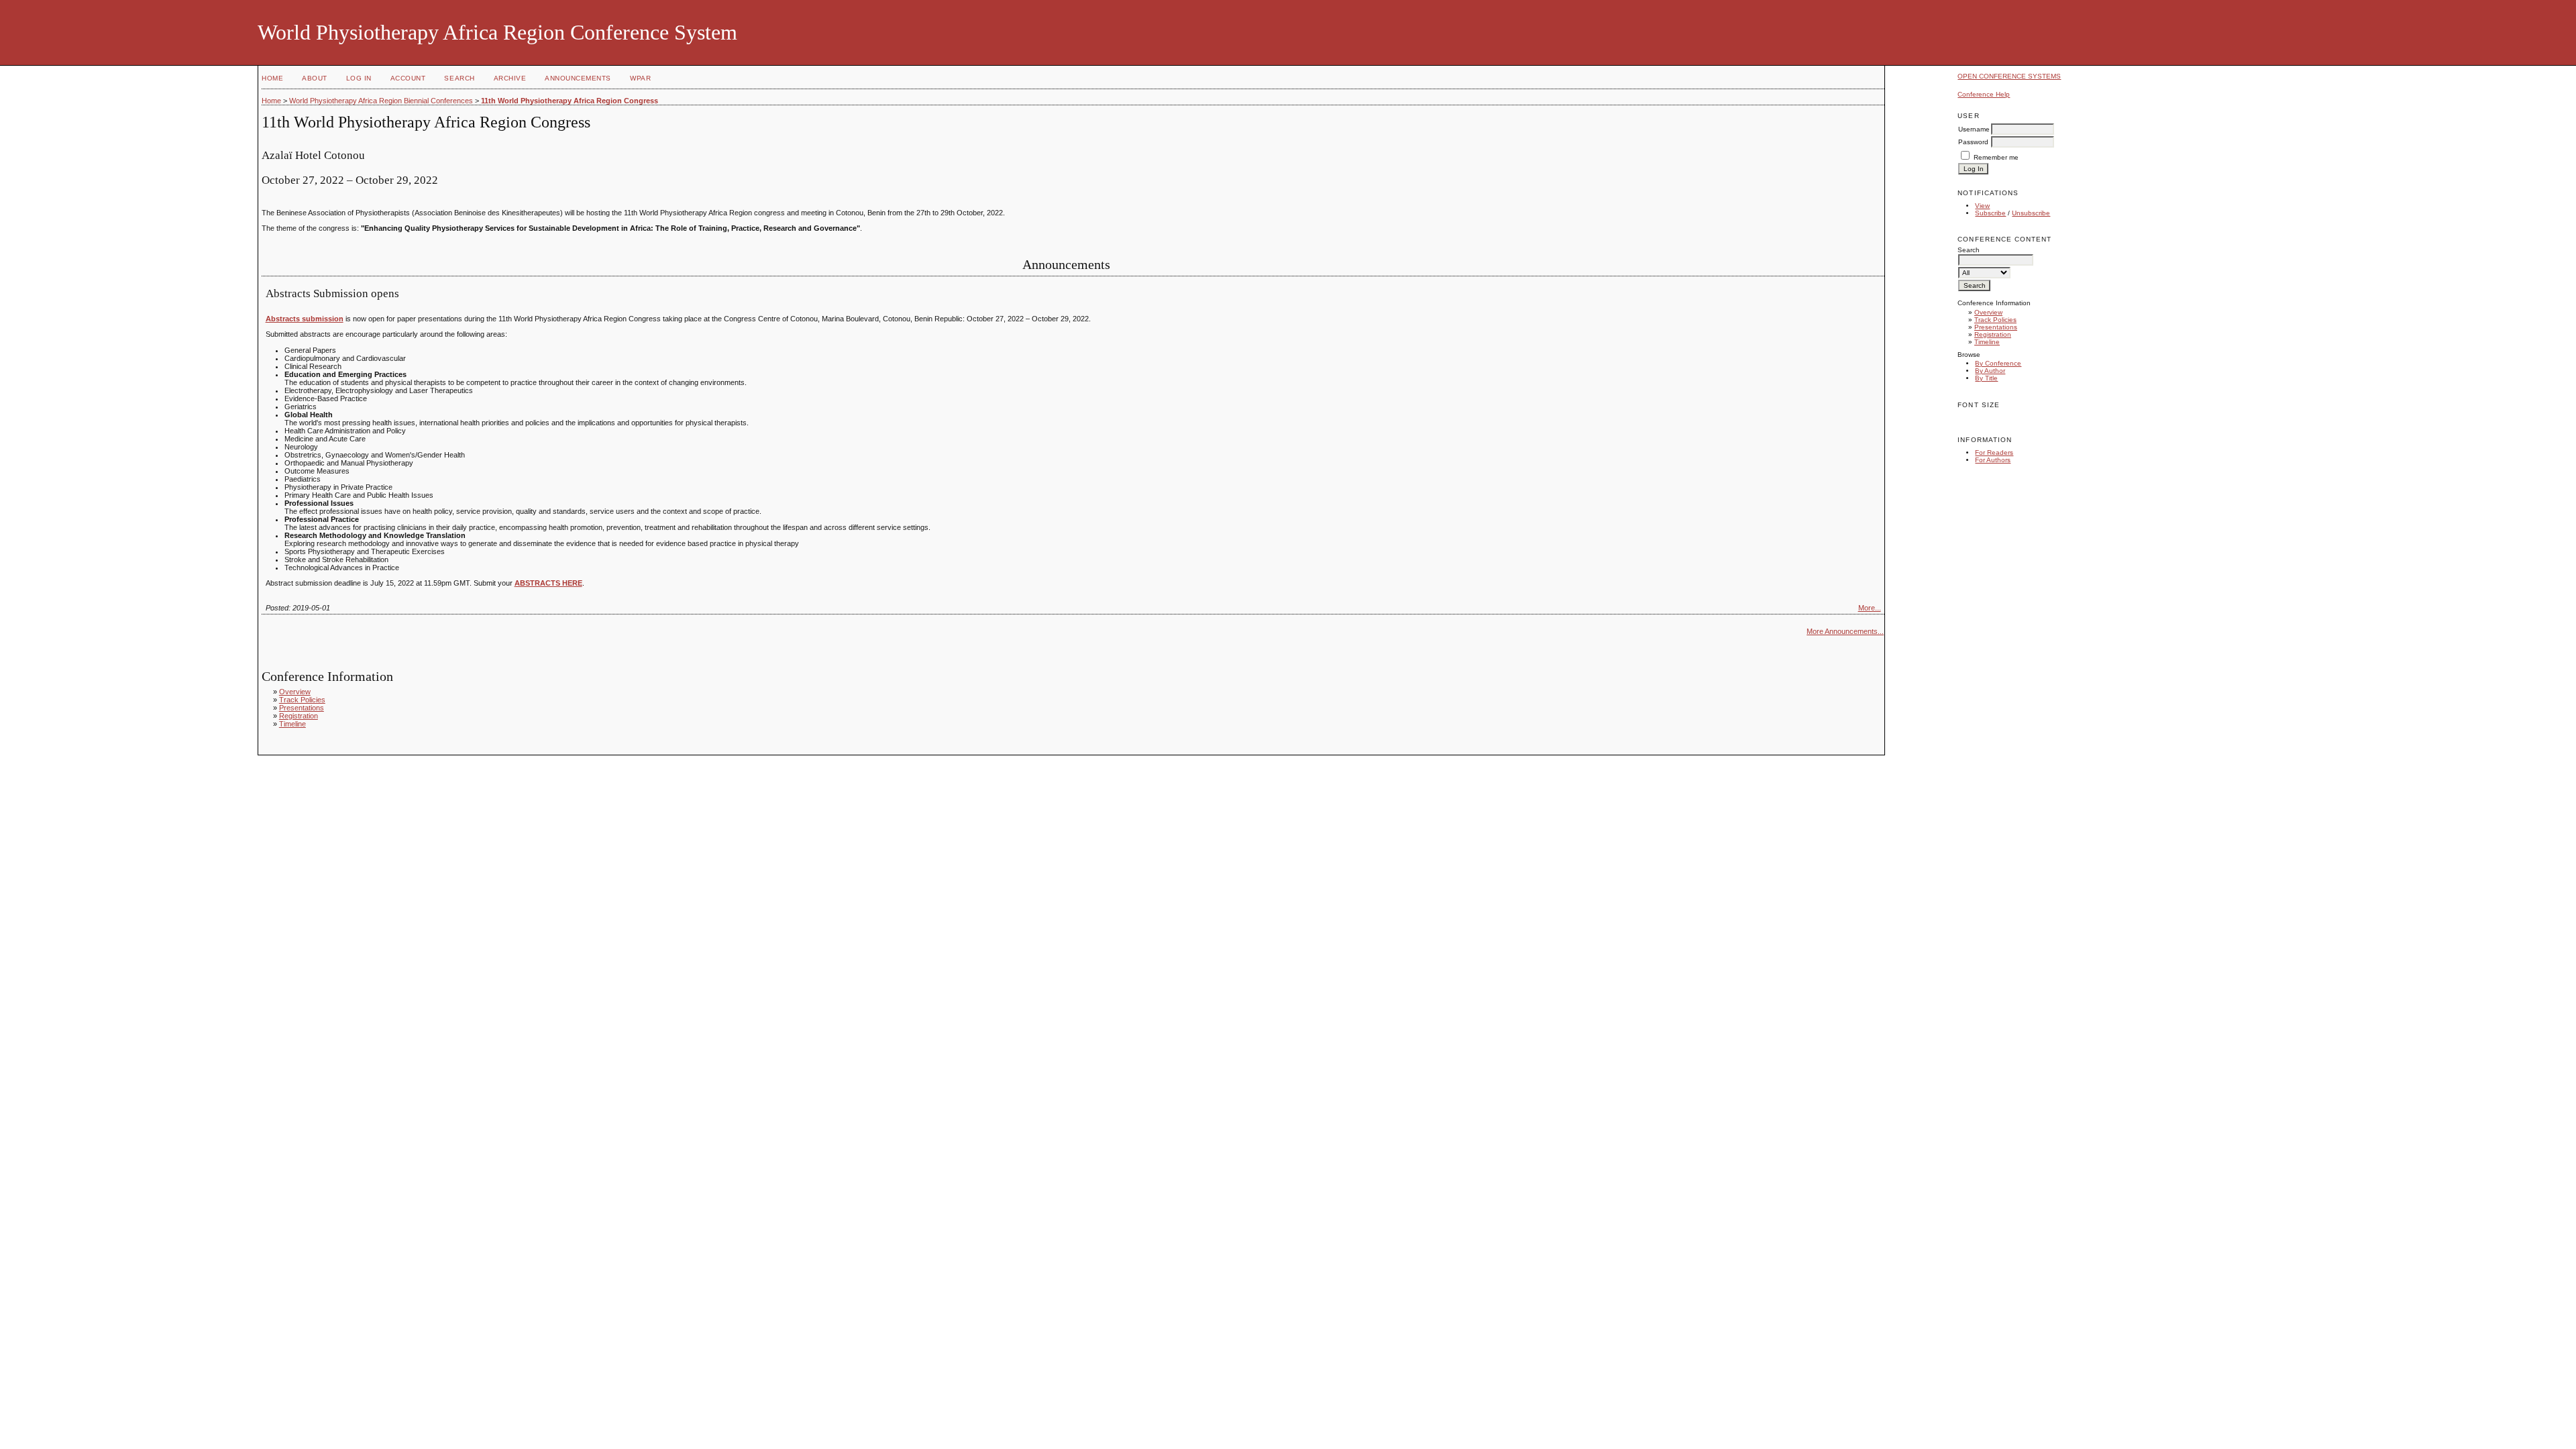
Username (1974, 129)
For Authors (1993, 460)
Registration (1993, 334)
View (1982, 206)
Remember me (1996, 157)
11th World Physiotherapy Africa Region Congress (570, 101)
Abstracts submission (305, 319)
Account (408, 78)
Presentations (1996, 327)
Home (272, 78)
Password (1973, 142)
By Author (1990, 371)
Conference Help (1984, 94)
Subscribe (1990, 213)
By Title (1986, 378)
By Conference (1998, 363)
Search (459, 78)
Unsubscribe (2031, 213)
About (315, 78)
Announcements (578, 78)
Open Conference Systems (2009, 76)
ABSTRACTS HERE (548, 583)
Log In (359, 78)
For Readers (1994, 452)
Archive (510, 78)
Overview (1988, 312)
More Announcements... (1845, 631)
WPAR (640, 78)
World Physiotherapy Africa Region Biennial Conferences (381, 101)
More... (1870, 608)
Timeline (1987, 342)
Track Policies (1995, 320)
